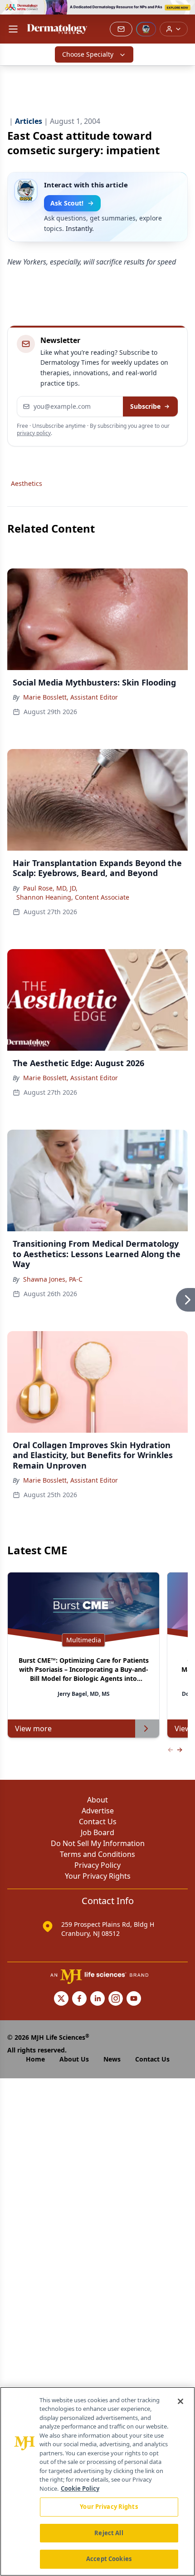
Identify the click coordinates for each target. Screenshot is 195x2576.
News (112, 2059)
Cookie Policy (80, 2488)
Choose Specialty (88, 54)
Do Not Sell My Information (98, 1843)
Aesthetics (27, 483)
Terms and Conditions (97, 1854)
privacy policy (34, 433)
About (97, 1800)
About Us (74, 2059)
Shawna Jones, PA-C (53, 1279)
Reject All (109, 2533)
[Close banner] (183, 12)
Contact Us (98, 1822)
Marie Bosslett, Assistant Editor (71, 697)
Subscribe (145, 406)
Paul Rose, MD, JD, (50, 888)
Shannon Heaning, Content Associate (73, 897)
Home (35, 2059)
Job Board (97, 1832)
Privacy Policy (97, 1865)
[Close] (180, 2401)
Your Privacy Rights (98, 1876)
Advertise (98, 1811)
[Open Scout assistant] (146, 29)
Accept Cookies (109, 2559)
